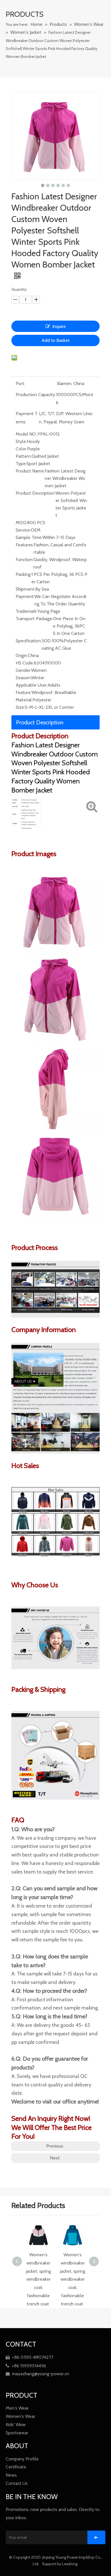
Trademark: (26, 611)
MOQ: (21, 523)
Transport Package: (34, 619)
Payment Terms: (27, 418)
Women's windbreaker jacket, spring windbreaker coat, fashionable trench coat (38, 2279)
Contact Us (17, 2483)
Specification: (29, 641)
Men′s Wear (17, 2408)
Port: (20, 383)
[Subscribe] (96, 2537)
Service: (23, 530)
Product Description (40, 722)
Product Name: (30, 471)
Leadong (70, 2564)
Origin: (22, 655)
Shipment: (25, 589)
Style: (21, 441)
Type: (21, 464)
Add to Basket (56, 340)
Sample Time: (29, 537)
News (11, 2475)
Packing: (23, 574)
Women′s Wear (20, 2416)
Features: (25, 545)
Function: (24, 560)
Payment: (25, 596)
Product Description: (36, 493)
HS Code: (25, 663)
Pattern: (24, 456)
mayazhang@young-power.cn (37, 2374)
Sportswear (17, 2433)
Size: (20, 707)
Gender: (23, 670)
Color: (21, 449)
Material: (24, 700)
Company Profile (22, 2459)
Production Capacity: (36, 395)
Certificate (16, 2467)
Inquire (59, 326)
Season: (23, 678)
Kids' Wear (16, 2425)
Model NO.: (27, 434)
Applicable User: (32, 685)
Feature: (24, 692)
